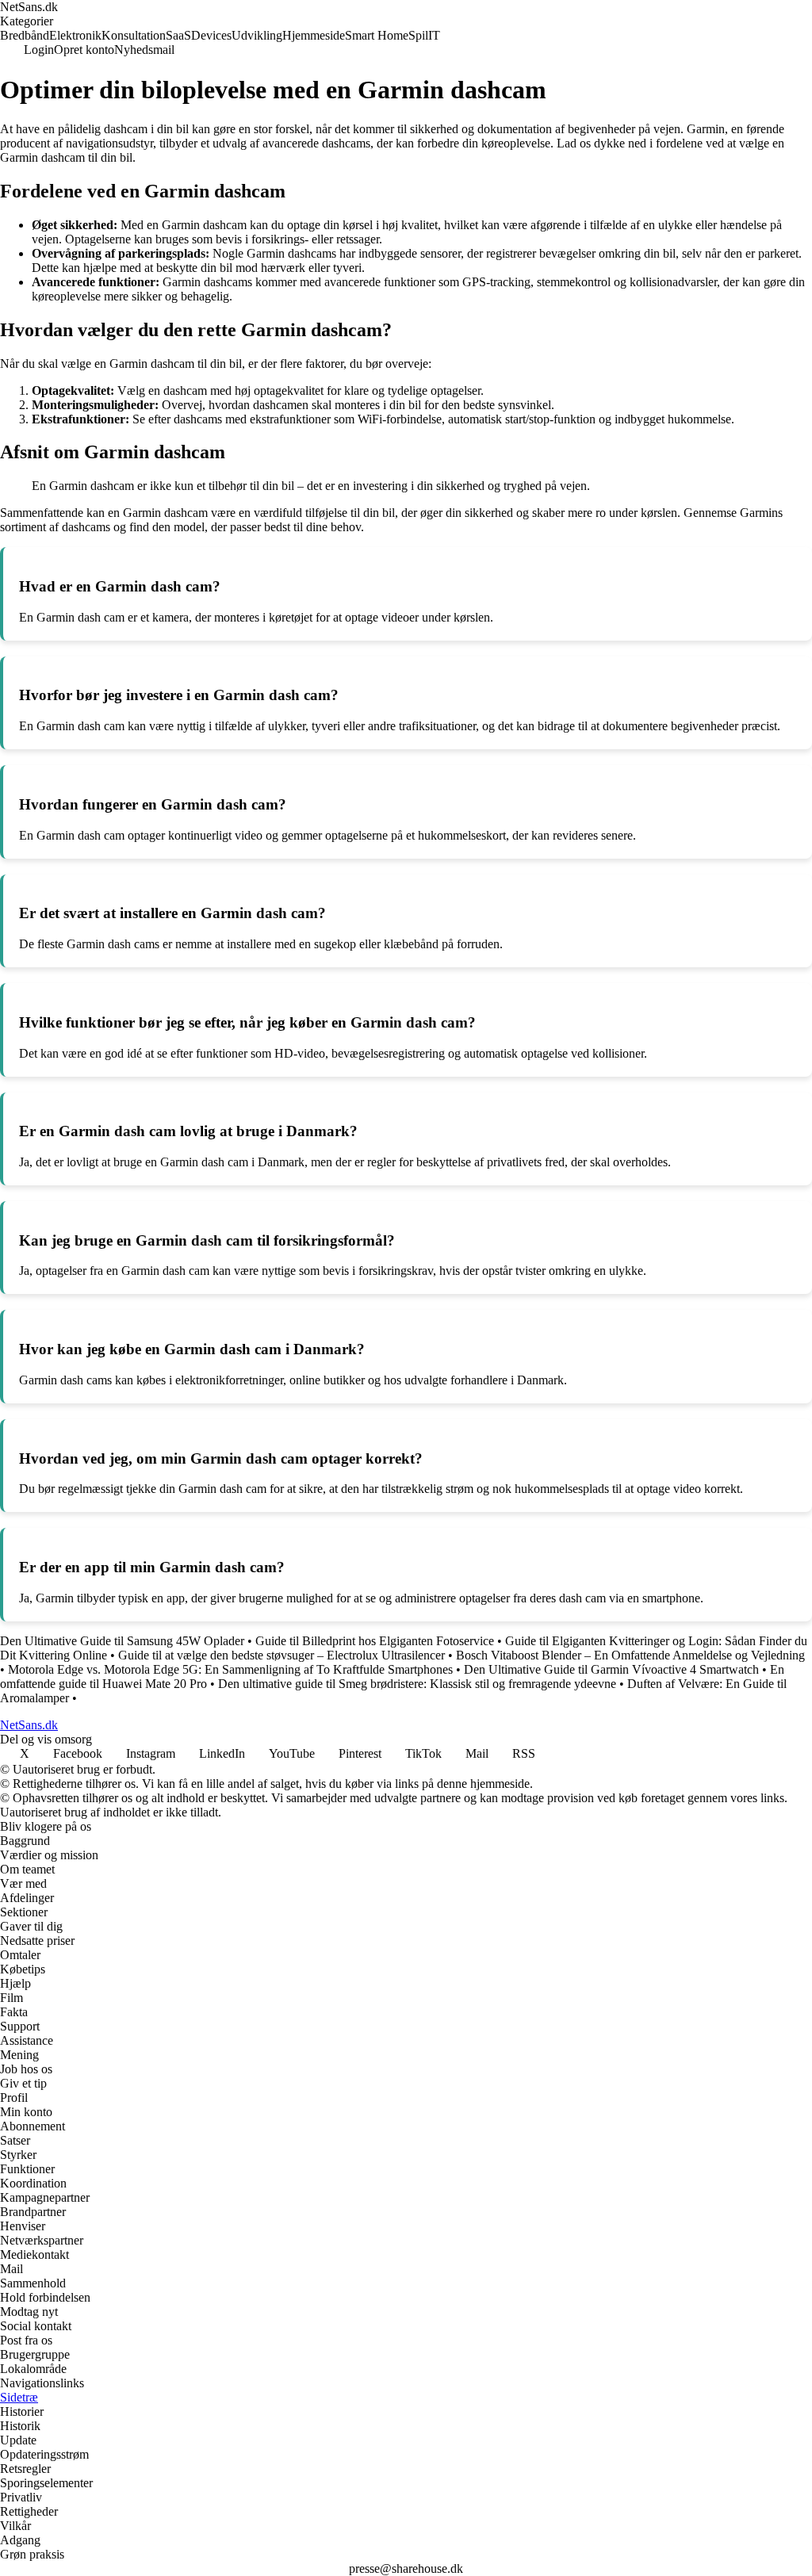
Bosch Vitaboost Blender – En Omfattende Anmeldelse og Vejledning (630, 1655)
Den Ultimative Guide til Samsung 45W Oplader (122, 1641)
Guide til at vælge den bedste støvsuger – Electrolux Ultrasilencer (282, 1655)
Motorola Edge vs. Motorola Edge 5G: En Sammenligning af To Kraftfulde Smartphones (230, 1669)
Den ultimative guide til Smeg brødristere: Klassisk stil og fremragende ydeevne (417, 1684)
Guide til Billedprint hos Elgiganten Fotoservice (375, 1641)
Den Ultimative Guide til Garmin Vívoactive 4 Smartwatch (611, 1669)
